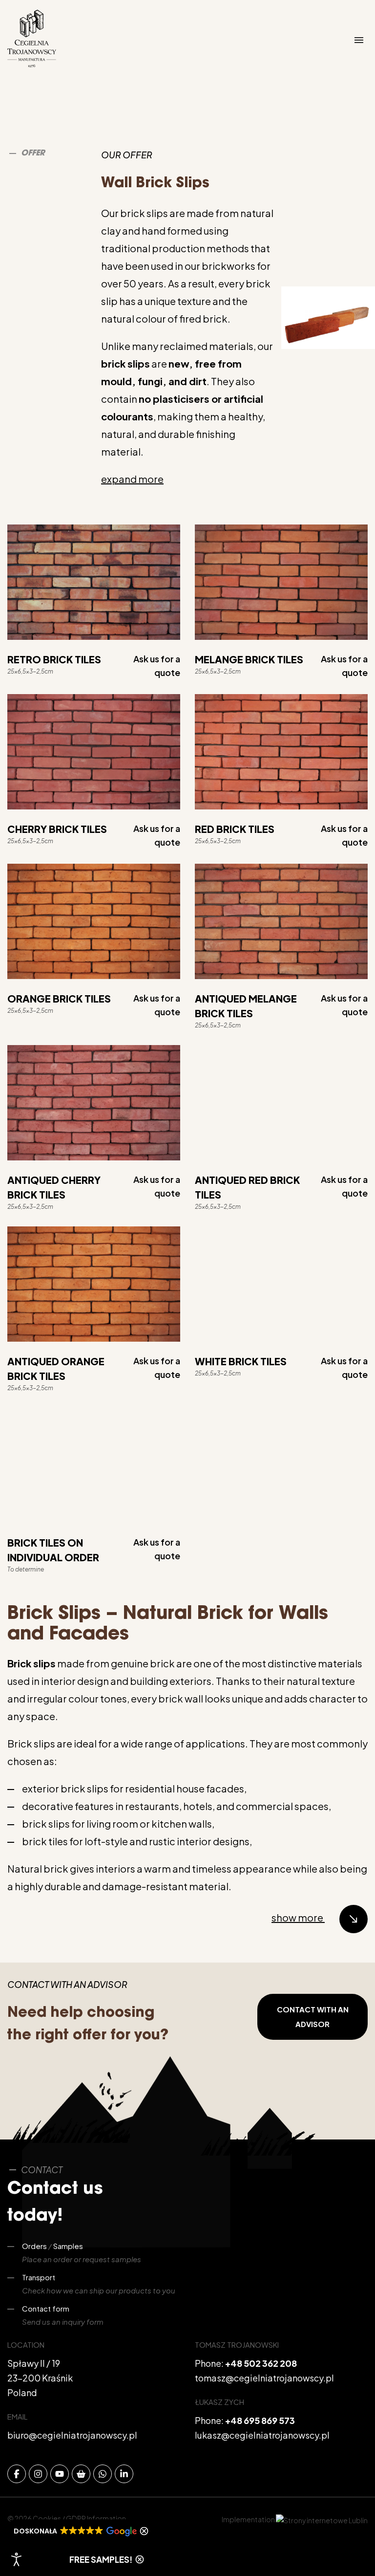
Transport (39, 2277)
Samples (68, 2246)
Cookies (47, 2518)
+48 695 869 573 (260, 2420)
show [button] (297, 1917)
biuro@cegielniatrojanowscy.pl (72, 2435)
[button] (79, 2531)
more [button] (132, 479)
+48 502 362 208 (261, 2363)
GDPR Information (96, 2518)
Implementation (249, 2519)
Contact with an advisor (313, 2017)
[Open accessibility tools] (17, 2559)
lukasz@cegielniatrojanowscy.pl (262, 2435)
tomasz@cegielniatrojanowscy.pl (264, 2378)
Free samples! (101, 2559)
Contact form (46, 2308)
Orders (34, 2246)
